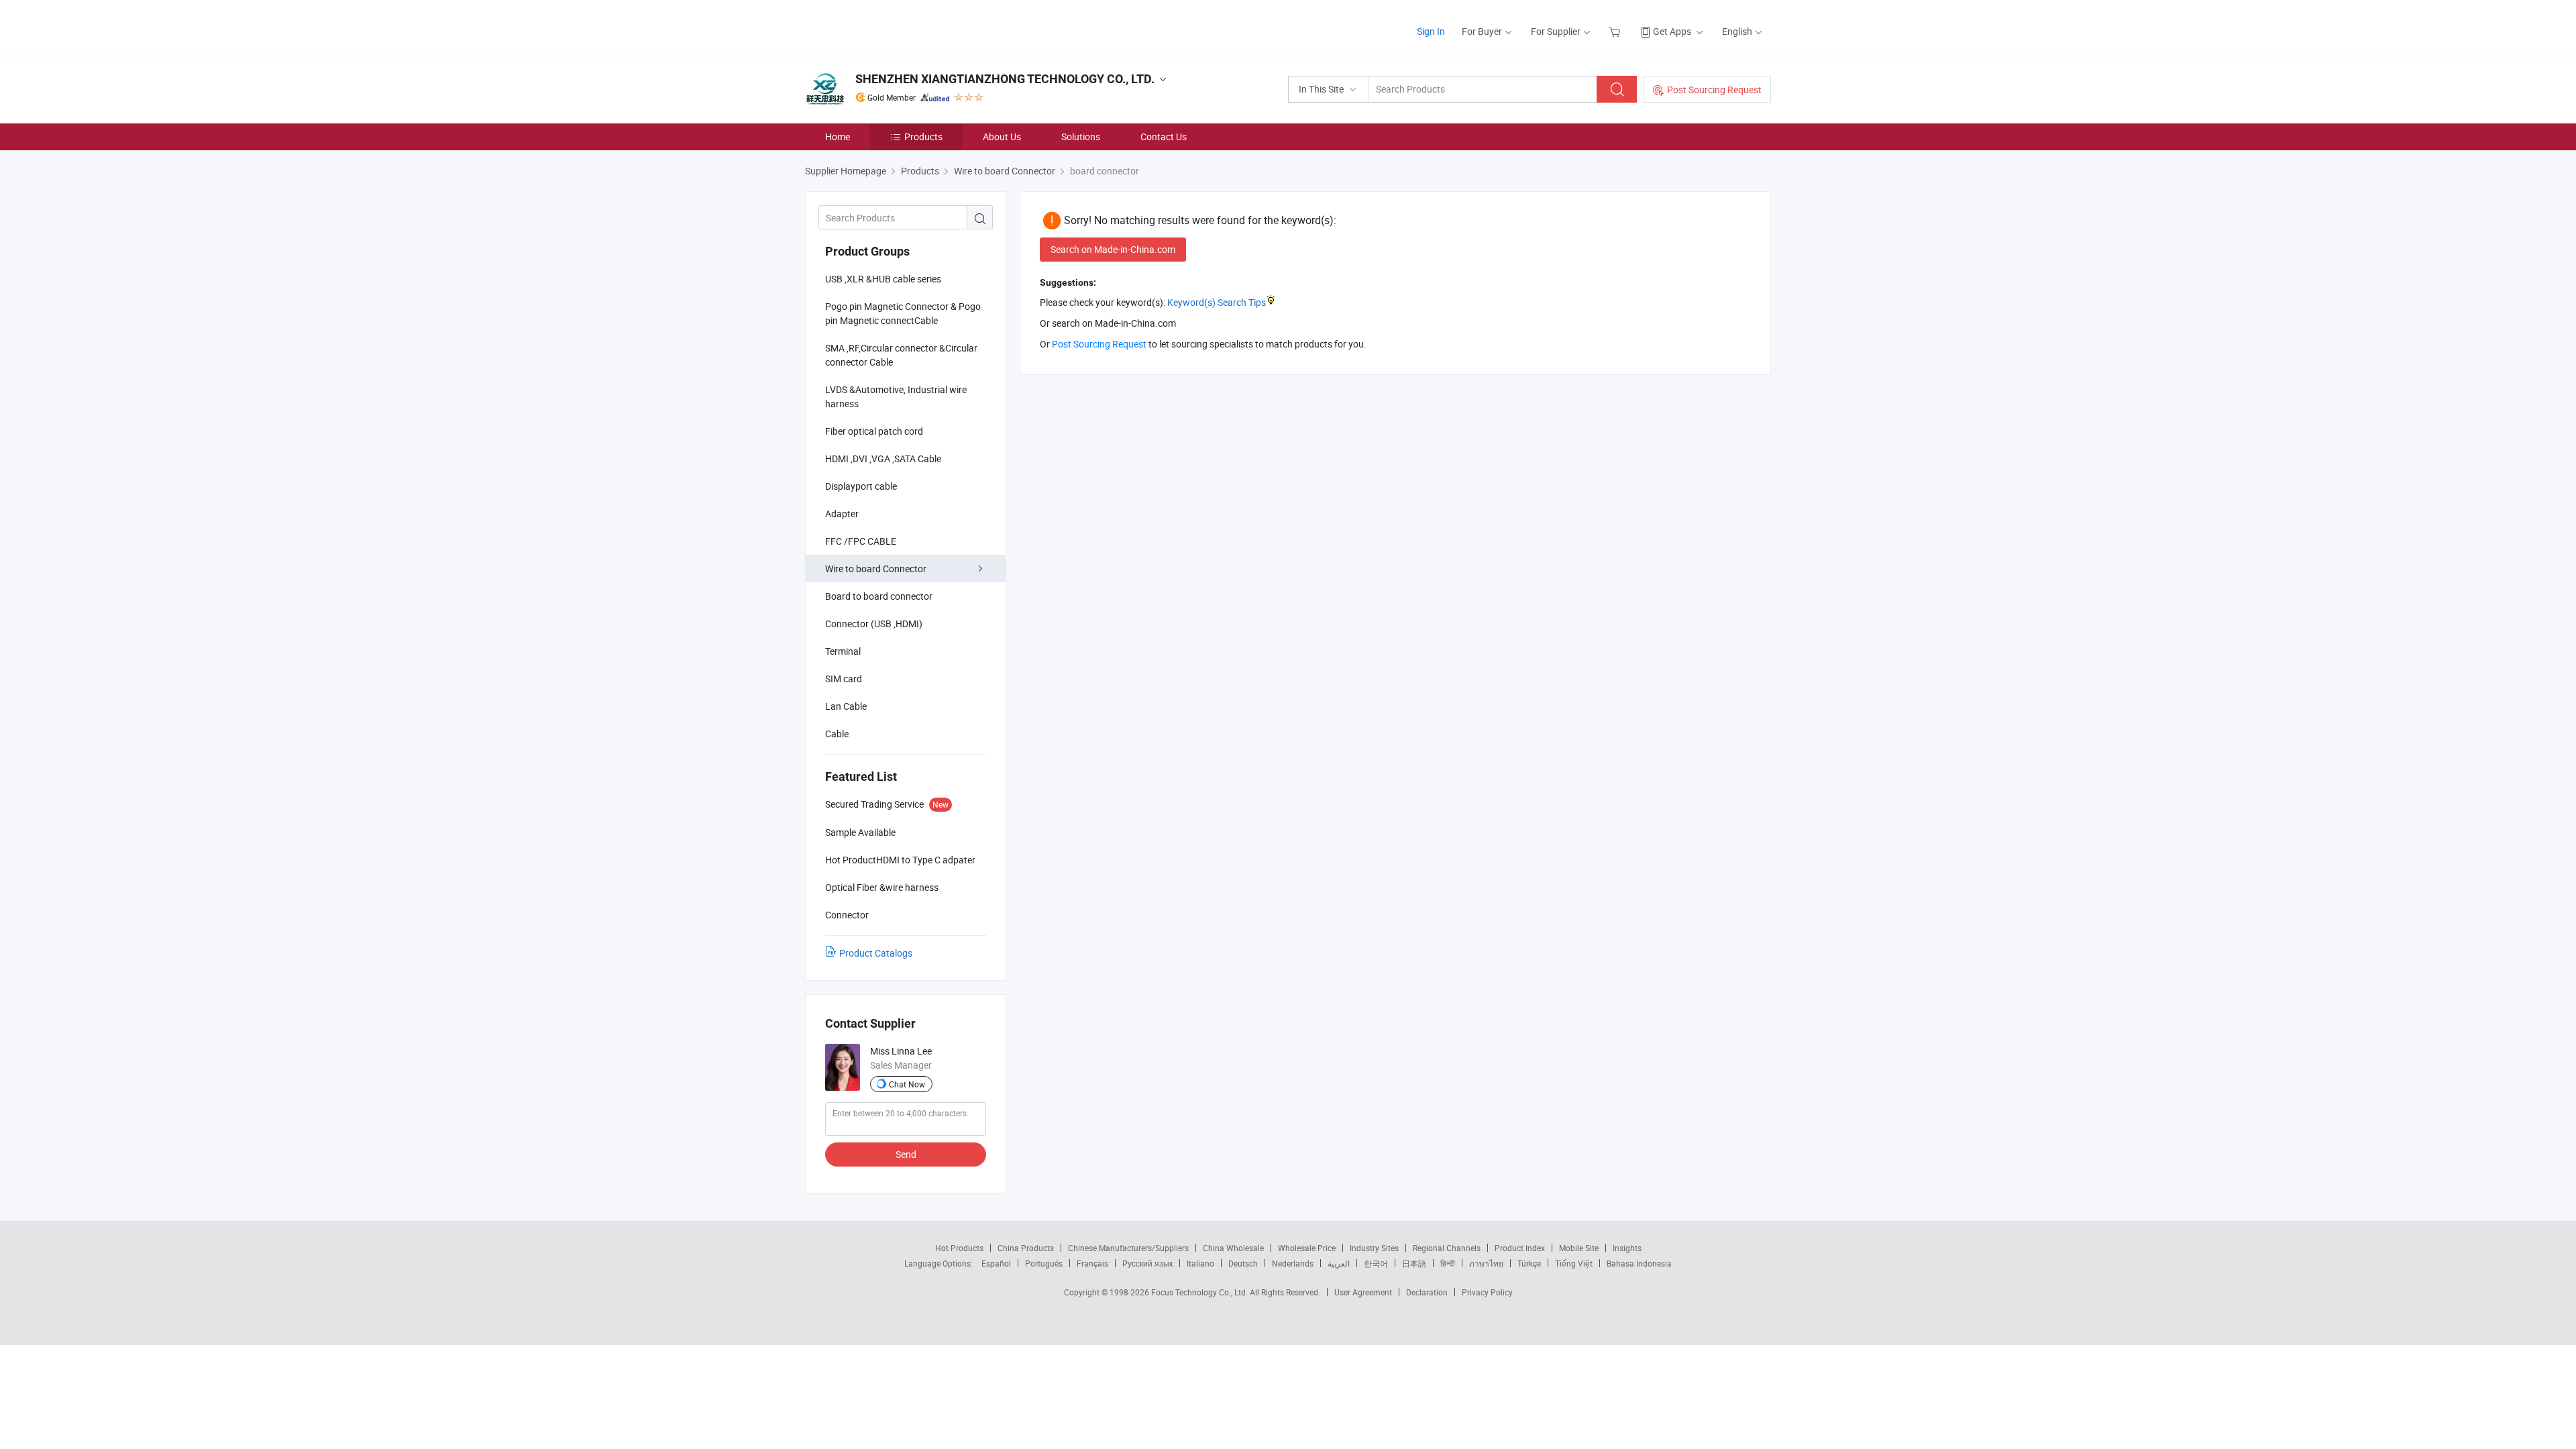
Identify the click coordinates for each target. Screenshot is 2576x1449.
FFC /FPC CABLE (861, 541)
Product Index (1520, 1248)
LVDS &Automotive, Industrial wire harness (896, 396)
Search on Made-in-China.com (1113, 249)
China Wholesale (1233, 1248)
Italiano (1200, 1263)
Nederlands (1293, 1263)
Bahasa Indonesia (1639, 1263)
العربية (1339, 1263)
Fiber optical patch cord (874, 431)
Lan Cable (846, 706)
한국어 (1376, 1263)
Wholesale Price (1307, 1248)
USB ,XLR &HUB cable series (883, 279)
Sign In (1431, 31)
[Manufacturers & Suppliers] (891, 26)
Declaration (1427, 1292)
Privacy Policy (1487, 1292)
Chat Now (907, 1084)
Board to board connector (879, 596)
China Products (1026, 1248)
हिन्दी (1448, 1263)
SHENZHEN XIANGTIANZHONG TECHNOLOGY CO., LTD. (1005, 79)
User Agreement (1363, 1292)
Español (996, 1263)
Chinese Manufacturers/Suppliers (1128, 1248)
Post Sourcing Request (1714, 90)
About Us (1002, 137)
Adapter (842, 514)
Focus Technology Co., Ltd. (1200, 1292)
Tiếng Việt (1574, 1263)
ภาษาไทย (1486, 1263)
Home (838, 137)
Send (906, 1154)
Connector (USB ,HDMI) (874, 624)
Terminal (843, 651)
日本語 (1414, 1263)
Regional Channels (1447, 1248)
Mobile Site (1579, 1248)
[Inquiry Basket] (1616, 31)
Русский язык (1147, 1263)
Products (923, 137)
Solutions (1081, 137)
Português (1044, 1263)
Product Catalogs (876, 953)
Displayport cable (861, 486)
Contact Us (1164, 137)
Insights (1627, 1248)
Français (1092, 1263)
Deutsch (1243, 1263)
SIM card (844, 679)
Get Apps (1672, 31)
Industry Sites (1374, 1248)
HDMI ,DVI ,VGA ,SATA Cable (883, 459)
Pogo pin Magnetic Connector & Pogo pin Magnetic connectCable (903, 313)
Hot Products (959, 1248)
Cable (837, 734)
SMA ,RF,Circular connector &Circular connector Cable (901, 355)
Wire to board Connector (876, 569)
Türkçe (1529, 1263)
